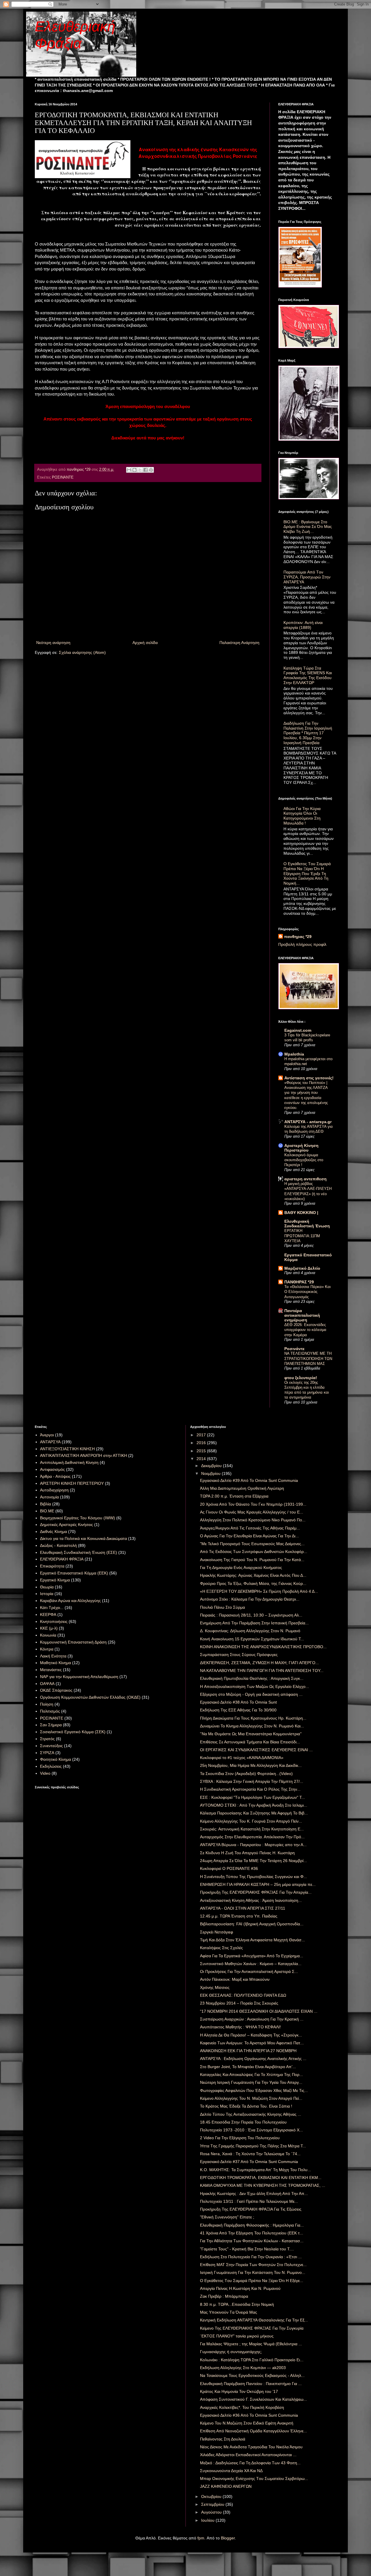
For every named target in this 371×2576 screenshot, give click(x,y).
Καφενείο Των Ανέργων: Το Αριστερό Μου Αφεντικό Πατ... (252, 2043)
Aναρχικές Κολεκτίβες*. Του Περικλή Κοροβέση (242, 2407)
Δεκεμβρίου (212, 1466)
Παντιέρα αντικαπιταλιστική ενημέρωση (302, 1315)
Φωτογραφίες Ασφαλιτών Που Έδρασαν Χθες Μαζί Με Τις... (254, 2090)
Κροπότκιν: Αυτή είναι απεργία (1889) (303, 625)
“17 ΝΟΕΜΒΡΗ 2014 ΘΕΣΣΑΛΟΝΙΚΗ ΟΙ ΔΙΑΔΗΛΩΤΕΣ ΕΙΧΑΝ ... (259, 2011)
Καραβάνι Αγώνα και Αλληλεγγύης (70, 1601)
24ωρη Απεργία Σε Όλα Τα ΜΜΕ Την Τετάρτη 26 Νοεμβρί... (253, 1861)
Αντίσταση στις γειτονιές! (309, 1078)
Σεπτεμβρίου (213, 2504)
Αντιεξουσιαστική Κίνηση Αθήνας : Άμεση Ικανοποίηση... (251, 1900)
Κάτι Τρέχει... (52, 1608)
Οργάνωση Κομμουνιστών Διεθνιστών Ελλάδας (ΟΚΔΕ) (90, 1697)
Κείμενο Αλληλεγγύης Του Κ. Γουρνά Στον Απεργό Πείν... (251, 1821)
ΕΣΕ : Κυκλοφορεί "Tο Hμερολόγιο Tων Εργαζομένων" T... (252, 1797)
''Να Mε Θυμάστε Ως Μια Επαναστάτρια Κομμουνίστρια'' (251, 1734)
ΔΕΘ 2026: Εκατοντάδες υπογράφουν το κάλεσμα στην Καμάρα (305, 1330)
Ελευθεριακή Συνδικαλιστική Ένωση (307, 1224)
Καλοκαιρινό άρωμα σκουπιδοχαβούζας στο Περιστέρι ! (304, 1160)
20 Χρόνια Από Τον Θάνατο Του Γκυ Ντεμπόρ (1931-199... (253, 1504)
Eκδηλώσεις (51, 1766)
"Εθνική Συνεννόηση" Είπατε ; (227, 2217)
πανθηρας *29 (298, 937)
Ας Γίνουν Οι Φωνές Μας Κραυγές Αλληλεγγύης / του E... (252, 1512)
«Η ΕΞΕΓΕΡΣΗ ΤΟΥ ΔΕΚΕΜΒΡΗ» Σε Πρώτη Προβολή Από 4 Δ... (259, 1591)
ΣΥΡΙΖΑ (47, 1753)
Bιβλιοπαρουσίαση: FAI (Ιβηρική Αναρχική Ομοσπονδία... (252, 1924)
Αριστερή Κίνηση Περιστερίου (301, 1148)
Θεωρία (47, 1587)
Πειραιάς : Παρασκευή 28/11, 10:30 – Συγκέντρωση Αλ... (251, 1615)
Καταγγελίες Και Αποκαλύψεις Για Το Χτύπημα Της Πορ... (251, 2074)
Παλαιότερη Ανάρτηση (239, 643)
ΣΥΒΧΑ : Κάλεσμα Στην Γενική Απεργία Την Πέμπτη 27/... (252, 1781)
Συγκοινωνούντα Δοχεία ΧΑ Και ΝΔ (231, 2471)
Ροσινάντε (294, 1349)
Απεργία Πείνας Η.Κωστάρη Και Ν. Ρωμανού (240, 2288)
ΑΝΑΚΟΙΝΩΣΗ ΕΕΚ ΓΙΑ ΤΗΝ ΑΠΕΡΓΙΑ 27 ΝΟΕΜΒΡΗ (248, 2051)
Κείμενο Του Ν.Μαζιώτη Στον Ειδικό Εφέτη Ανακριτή (247, 2423)
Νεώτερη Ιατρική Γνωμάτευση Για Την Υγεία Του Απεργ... (251, 2082)
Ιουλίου (208, 2520)
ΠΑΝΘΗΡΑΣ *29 (299, 1282)
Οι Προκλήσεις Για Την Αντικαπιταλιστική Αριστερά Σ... (249, 1971)
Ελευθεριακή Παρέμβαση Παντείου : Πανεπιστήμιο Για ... (251, 2384)
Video (45, 1773)
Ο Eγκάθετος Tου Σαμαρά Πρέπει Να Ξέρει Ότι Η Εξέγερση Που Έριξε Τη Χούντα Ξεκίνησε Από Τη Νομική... (307, 873)
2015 (202, 1451)
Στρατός (47, 1739)
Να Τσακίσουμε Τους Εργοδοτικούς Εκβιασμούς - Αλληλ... (252, 2375)
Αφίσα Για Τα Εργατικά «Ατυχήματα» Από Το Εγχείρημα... (252, 1956)
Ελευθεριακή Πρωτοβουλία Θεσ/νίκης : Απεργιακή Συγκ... (252, 1678)
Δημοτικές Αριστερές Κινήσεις (67, 1525)
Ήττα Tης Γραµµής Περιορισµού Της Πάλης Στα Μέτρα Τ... (253, 2146)
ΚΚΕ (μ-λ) (49, 1628)
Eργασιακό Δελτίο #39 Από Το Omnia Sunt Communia (249, 1480)
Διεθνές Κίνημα (53, 1531)
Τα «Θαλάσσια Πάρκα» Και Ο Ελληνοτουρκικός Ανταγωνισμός (308, 1292)
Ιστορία (47, 1594)
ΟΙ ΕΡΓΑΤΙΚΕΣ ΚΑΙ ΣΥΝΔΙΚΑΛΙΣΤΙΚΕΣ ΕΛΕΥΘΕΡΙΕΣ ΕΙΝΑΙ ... (256, 1750)
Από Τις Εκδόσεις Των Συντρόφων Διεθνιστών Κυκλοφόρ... (254, 1552)
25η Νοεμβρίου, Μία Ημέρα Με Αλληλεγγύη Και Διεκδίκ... (251, 1765)
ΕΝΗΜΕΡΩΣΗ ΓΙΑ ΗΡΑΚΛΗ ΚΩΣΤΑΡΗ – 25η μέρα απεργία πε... (258, 1884)
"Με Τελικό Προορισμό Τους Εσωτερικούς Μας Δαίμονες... (252, 1544)
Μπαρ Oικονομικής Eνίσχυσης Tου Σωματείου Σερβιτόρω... (254, 2478)
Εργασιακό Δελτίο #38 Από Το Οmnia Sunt (238, 1702)
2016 (202, 1443)
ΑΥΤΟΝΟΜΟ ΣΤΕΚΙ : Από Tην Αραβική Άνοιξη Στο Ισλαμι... (254, 1805)
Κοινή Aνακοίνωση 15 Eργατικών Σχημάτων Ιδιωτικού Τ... (252, 1639)
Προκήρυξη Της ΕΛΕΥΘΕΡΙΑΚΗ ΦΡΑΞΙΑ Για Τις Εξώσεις (251, 2209)
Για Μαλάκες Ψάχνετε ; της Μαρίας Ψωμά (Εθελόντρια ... (251, 2344)
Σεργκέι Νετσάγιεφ (217, 1932)
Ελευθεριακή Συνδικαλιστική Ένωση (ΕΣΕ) (79, 1552)
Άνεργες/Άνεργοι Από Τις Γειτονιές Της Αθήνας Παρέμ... (250, 1528)
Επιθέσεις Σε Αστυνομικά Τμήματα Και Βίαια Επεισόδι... (250, 1742)
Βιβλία (46, 1504)
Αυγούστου (212, 2512)
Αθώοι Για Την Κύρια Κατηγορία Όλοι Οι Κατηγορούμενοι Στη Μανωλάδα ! (302, 816)
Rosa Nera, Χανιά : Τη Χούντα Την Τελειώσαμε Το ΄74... (250, 2154)
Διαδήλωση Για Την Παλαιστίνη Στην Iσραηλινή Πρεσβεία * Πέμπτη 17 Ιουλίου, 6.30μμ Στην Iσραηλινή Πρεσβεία (308, 733)
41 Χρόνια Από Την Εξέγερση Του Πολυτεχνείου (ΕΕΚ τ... (252, 2233)
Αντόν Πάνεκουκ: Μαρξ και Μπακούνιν (235, 1979)
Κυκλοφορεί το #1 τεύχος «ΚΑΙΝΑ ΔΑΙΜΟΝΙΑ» (242, 1758)
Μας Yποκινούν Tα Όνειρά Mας (229, 2312)
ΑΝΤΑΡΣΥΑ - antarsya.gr (308, 1122)
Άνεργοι (47, 1435)
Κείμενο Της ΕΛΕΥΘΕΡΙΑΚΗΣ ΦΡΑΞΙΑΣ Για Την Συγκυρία (252, 2328)
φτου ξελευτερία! (301, 1378)
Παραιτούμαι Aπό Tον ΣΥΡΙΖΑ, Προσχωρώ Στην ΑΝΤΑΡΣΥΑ (307, 577)
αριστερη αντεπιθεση (305, 1179)
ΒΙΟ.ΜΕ (47, 1511)
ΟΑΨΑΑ (47, 1684)
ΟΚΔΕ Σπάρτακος (56, 1690)
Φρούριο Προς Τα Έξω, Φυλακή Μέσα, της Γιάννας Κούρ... (253, 1583)
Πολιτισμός (50, 1711)
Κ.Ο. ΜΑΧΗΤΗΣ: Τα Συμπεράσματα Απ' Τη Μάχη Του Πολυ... (255, 2170)
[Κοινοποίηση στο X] (140, 470)
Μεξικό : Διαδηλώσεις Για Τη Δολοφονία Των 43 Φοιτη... (250, 2463)
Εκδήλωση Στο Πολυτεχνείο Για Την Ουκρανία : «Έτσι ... (251, 2257)
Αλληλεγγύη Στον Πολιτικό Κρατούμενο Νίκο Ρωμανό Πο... (253, 1520)
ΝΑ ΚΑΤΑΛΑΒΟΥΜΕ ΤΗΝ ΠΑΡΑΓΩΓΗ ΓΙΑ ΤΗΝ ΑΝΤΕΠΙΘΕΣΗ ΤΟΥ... (262, 1671)
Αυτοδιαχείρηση (54, 1490)
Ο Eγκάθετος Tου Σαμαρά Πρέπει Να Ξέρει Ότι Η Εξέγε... (252, 2281)
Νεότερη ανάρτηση (53, 643)
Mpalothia (294, 1054)
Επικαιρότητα (52, 1566)
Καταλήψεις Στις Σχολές (221, 1948)
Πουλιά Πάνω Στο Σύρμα (222, 1607)
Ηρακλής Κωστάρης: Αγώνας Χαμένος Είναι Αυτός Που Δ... (253, 1575)
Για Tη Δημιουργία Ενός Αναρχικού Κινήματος (241, 1567)
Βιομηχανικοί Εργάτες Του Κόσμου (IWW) (78, 1518)
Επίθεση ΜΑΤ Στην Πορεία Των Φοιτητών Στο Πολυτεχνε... (253, 2265)
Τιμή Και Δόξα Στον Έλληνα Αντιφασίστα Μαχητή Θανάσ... (252, 1940)
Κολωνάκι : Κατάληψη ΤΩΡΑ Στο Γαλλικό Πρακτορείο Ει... (252, 2360)
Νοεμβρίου (211, 1473)
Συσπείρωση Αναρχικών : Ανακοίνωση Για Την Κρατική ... (252, 2019)
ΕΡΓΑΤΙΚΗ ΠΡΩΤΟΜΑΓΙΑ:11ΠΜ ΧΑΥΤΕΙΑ (302, 1236)
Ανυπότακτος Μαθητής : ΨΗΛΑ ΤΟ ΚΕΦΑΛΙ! (240, 2027)
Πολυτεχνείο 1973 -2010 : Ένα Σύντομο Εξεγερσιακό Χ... (251, 2130)
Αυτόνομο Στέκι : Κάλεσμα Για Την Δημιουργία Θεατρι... (250, 1599)
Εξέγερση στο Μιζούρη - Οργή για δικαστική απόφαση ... (251, 1694)
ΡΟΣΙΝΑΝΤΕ (63, 477)
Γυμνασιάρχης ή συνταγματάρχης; (231, 2352)
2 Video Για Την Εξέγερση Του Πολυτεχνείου (240, 2138)
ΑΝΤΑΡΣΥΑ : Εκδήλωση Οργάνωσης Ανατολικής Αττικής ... (253, 2059)
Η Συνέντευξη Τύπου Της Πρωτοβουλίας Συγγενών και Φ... (253, 1877)
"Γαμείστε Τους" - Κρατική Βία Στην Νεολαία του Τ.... (247, 2249)
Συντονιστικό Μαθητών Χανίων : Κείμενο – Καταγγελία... (251, 1964)
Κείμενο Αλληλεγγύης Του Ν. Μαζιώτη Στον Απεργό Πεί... (251, 2098)
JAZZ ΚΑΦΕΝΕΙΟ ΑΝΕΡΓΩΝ (226, 2486)
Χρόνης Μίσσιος (215, 1987)
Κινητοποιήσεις (54, 1621)
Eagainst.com (298, 1030)
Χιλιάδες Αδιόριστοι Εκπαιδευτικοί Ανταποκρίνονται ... (248, 2455)
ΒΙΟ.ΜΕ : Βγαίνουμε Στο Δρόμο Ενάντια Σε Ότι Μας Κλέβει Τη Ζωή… (308, 527)
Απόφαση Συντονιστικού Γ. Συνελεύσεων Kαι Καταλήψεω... (253, 2399)
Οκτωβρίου (212, 2496)
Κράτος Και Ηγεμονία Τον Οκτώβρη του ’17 (239, 2391)
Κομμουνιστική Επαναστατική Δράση (73, 1642)
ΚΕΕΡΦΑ (48, 1614)
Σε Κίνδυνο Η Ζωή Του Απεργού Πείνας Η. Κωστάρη (247, 1853)
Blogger (228, 2538)
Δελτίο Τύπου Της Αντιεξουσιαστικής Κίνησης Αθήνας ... (251, 2114)
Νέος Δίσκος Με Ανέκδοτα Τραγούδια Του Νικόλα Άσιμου (251, 2447)
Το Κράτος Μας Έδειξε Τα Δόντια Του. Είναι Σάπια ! (246, 2106)
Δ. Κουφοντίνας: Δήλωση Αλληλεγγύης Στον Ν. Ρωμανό (250, 1631)
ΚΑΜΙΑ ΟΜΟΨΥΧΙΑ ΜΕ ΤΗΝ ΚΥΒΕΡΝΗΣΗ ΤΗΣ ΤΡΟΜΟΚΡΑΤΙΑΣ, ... (263, 2185)
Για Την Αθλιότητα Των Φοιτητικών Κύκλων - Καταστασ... (252, 2241)
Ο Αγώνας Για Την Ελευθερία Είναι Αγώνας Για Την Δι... (249, 1536)
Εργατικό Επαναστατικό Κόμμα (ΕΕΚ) (74, 1573)
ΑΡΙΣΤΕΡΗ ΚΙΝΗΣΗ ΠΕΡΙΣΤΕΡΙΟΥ (72, 1483)
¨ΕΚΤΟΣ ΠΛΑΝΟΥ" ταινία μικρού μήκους (237, 2336)
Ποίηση (47, 1704)
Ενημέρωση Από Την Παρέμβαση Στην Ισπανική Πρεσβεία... (254, 1623)
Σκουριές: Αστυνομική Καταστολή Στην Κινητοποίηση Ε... (252, 1829)
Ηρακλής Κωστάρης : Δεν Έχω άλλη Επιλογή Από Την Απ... (254, 2193)
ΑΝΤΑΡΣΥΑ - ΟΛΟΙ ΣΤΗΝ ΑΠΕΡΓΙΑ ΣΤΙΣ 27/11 (243, 1908)
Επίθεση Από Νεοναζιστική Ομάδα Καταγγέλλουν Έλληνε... (253, 2431)
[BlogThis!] (134, 470)
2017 (202, 1435)
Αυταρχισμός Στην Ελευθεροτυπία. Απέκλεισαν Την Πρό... (252, 1837)
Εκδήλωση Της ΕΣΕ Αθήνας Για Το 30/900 (238, 1710)
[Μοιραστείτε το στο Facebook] (146, 470)
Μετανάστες (51, 1670)
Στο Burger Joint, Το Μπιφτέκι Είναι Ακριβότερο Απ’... (248, 2067)
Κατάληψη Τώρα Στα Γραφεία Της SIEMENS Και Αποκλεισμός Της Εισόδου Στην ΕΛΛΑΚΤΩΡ (308, 675)
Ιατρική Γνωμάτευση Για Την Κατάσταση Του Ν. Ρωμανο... (253, 2272)
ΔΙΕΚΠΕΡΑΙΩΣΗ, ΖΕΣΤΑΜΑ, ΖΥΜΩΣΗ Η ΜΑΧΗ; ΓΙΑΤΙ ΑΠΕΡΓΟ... (259, 1663)
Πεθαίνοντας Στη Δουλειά (223, 2439)
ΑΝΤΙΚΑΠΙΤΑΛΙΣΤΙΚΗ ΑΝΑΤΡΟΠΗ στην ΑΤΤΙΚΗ (83, 1455)
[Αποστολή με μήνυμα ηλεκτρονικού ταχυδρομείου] (129, 470)
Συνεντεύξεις (51, 1746)
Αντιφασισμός (52, 1469)
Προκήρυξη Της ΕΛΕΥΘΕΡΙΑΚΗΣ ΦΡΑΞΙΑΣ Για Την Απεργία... (256, 1892)
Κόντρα (47, 1649)
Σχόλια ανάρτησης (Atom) (82, 652)
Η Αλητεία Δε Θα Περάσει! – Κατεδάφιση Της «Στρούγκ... (251, 2035)
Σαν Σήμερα (51, 1725)
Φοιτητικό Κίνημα (56, 1759)
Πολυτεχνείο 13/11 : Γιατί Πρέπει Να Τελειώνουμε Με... (249, 2201)
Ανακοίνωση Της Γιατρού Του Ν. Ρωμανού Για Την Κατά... (252, 1560)
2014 (202, 1459)
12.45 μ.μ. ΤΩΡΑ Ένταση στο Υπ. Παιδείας (239, 1916)
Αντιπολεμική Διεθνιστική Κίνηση (69, 1462)
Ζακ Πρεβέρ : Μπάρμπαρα (224, 2296)
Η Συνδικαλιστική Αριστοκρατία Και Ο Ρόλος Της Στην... (250, 1789)
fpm (201, 2538)
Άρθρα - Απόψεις (55, 1476)
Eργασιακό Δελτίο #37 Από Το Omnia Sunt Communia (249, 2162)
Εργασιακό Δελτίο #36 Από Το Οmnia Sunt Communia (249, 2415)
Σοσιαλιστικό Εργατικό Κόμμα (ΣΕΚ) (73, 1732)
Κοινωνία (48, 1635)
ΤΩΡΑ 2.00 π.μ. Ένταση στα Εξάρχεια (234, 1496)
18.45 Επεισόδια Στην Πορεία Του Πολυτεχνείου (243, 2122)
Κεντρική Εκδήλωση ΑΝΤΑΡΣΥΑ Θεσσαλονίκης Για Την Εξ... (254, 2320)
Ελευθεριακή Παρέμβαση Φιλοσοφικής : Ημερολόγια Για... (252, 2225)
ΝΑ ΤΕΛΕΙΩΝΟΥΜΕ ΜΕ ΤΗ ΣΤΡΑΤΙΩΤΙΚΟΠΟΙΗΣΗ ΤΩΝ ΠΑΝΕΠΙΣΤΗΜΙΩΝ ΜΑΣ (308, 1359)
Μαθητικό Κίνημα (56, 1663)
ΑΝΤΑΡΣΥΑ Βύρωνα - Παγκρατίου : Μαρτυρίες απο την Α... (253, 1845)
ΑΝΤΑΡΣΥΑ (50, 1442)
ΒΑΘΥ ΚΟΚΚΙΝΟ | (301, 1213)
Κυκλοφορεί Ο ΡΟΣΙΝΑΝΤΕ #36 (229, 1868)
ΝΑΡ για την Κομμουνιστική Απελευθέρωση (79, 1677)
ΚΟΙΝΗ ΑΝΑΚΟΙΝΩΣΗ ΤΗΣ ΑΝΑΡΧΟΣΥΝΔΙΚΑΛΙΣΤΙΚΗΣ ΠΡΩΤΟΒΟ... (263, 1647)
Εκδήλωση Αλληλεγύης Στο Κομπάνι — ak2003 (243, 2368)
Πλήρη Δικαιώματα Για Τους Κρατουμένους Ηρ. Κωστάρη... (253, 1718)
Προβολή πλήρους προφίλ (302, 944)
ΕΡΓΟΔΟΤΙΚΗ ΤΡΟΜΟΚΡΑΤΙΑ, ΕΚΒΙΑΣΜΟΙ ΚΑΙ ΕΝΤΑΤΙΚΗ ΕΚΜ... (261, 2178)
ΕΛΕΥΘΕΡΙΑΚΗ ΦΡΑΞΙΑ (62, 1559)
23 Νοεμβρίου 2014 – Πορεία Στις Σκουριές (239, 2003)
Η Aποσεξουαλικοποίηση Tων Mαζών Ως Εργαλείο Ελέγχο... (254, 1686)
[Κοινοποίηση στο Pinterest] (151, 470)
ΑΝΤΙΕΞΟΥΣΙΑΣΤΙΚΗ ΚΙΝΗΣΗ (67, 1449)
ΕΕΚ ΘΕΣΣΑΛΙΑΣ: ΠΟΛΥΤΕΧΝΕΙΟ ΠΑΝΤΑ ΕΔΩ (243, 1995)
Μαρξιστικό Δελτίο (302, 1268)
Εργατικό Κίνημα (55, 1580)
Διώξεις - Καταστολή (58, 1545)
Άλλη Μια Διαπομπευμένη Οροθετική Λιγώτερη (242, 1488)
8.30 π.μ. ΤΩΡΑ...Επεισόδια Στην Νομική (237, 2304)
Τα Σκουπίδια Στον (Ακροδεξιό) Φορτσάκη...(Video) (246, 1774)
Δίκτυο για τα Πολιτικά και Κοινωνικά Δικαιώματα (83, 1538)
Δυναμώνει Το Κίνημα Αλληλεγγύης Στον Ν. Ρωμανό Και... (252, 1726)
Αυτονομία (49, 1497)
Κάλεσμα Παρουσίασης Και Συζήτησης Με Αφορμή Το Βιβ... (254, 1813)
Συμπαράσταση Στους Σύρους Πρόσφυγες (239, 1655)
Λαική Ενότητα (53, 1656)
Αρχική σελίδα (145, 643)
